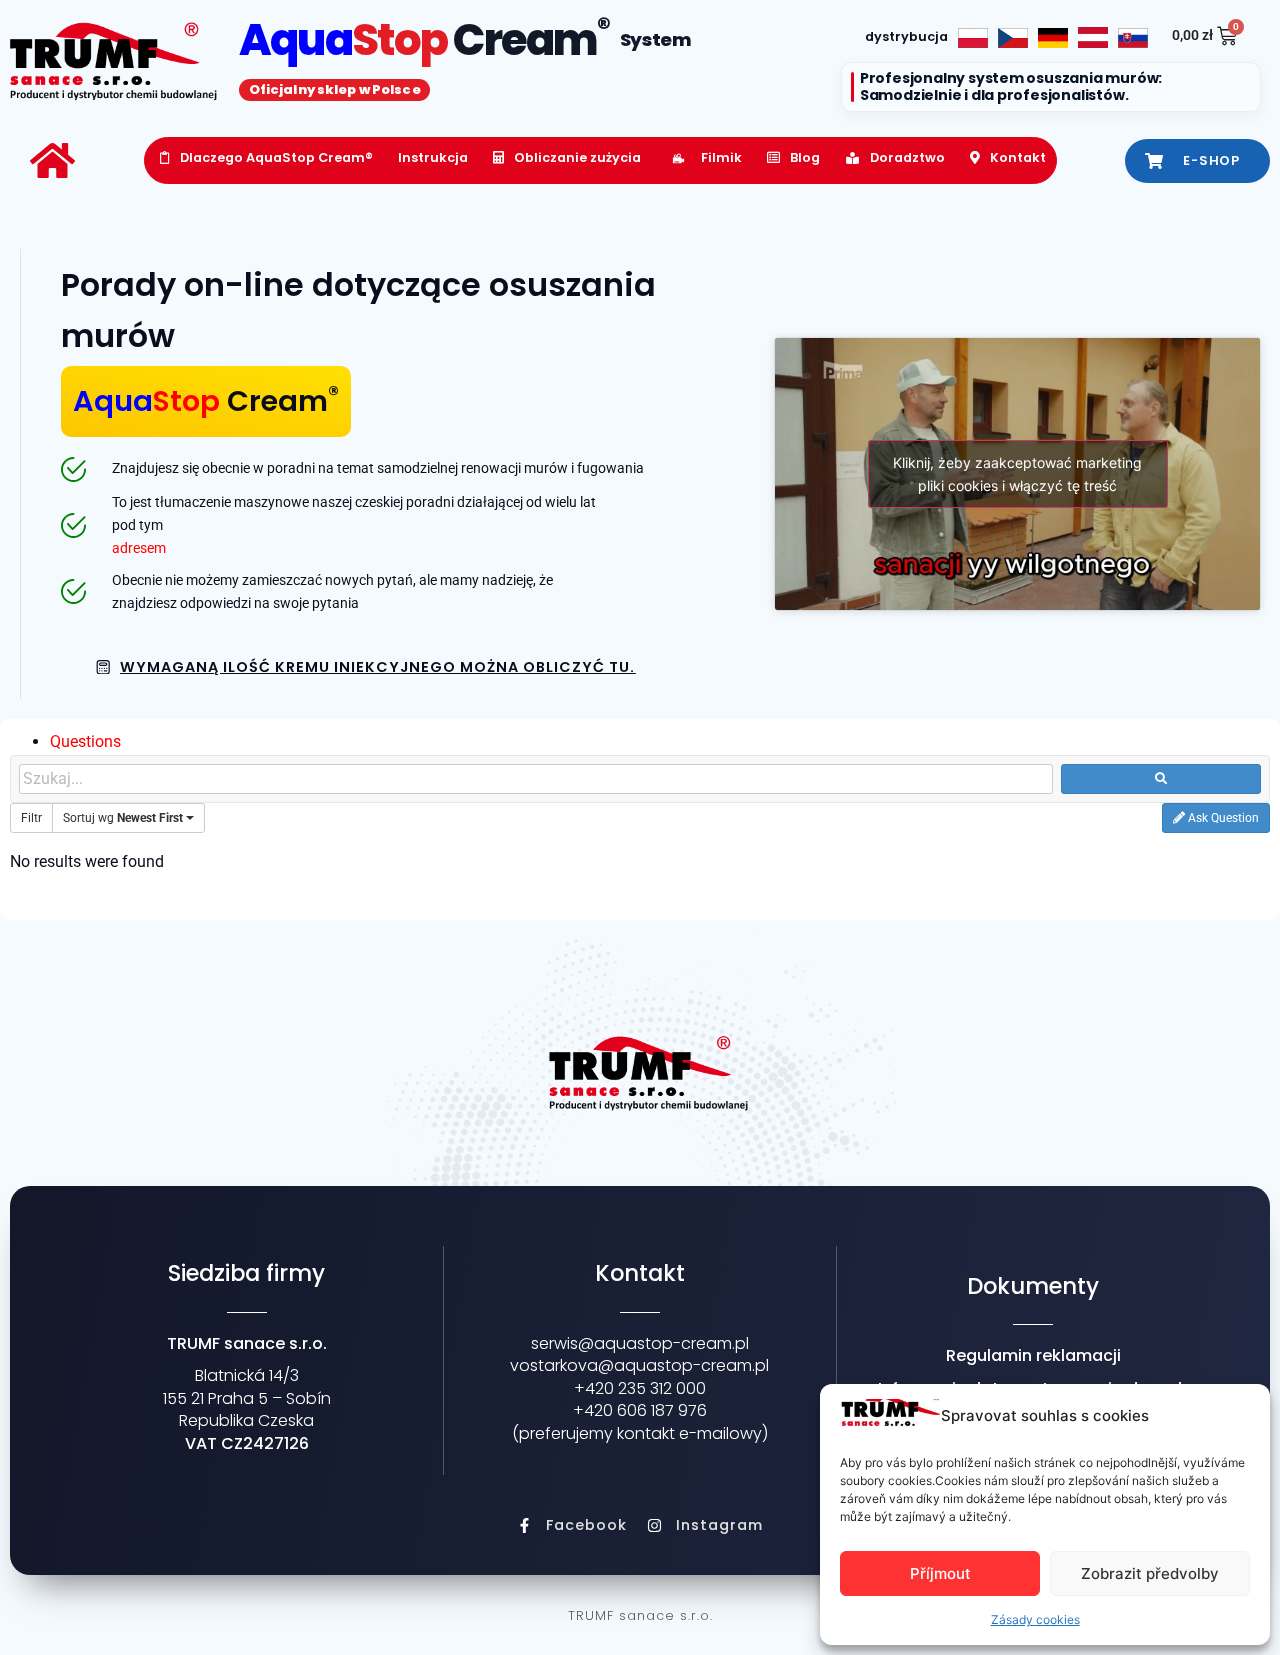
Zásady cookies (1035, 1619)
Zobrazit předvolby (1150, 1573)
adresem (139, 548)
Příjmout (940, 1573)
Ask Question (1222, 818)
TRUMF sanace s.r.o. (640, 1615)
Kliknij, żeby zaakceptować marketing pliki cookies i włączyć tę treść (1017, 474)
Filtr (31, 818)
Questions (85, 741)
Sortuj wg (123, 818)
